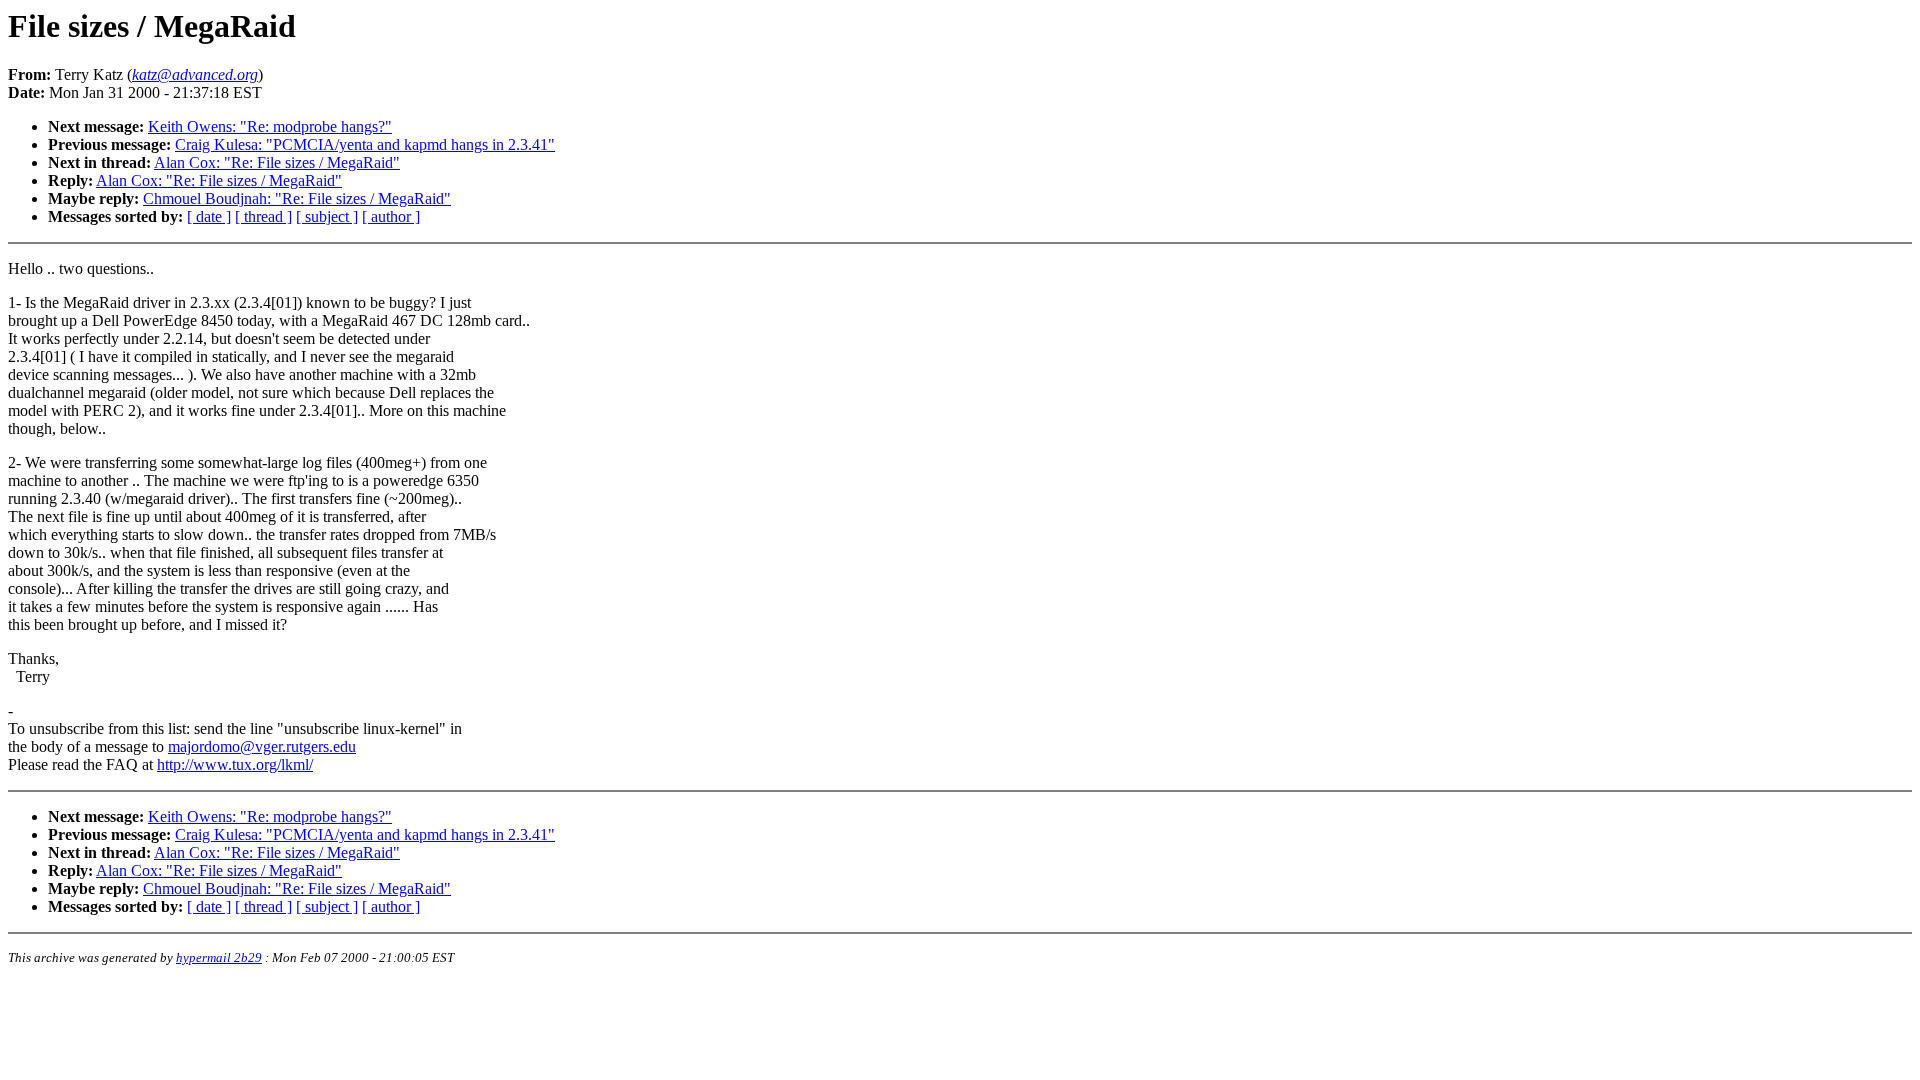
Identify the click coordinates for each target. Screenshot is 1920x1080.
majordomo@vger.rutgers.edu (262, 746)
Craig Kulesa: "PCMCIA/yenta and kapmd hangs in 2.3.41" (365, 144)
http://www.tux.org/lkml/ (235, 764)
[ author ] (391, 216)
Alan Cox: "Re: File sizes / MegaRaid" (277, 162)
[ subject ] (327, 216)
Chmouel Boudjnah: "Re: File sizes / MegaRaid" (297, 198)
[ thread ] (263, 216)
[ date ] (209, 216)
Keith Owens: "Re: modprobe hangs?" (270, 126)
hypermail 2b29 (219, 957)
